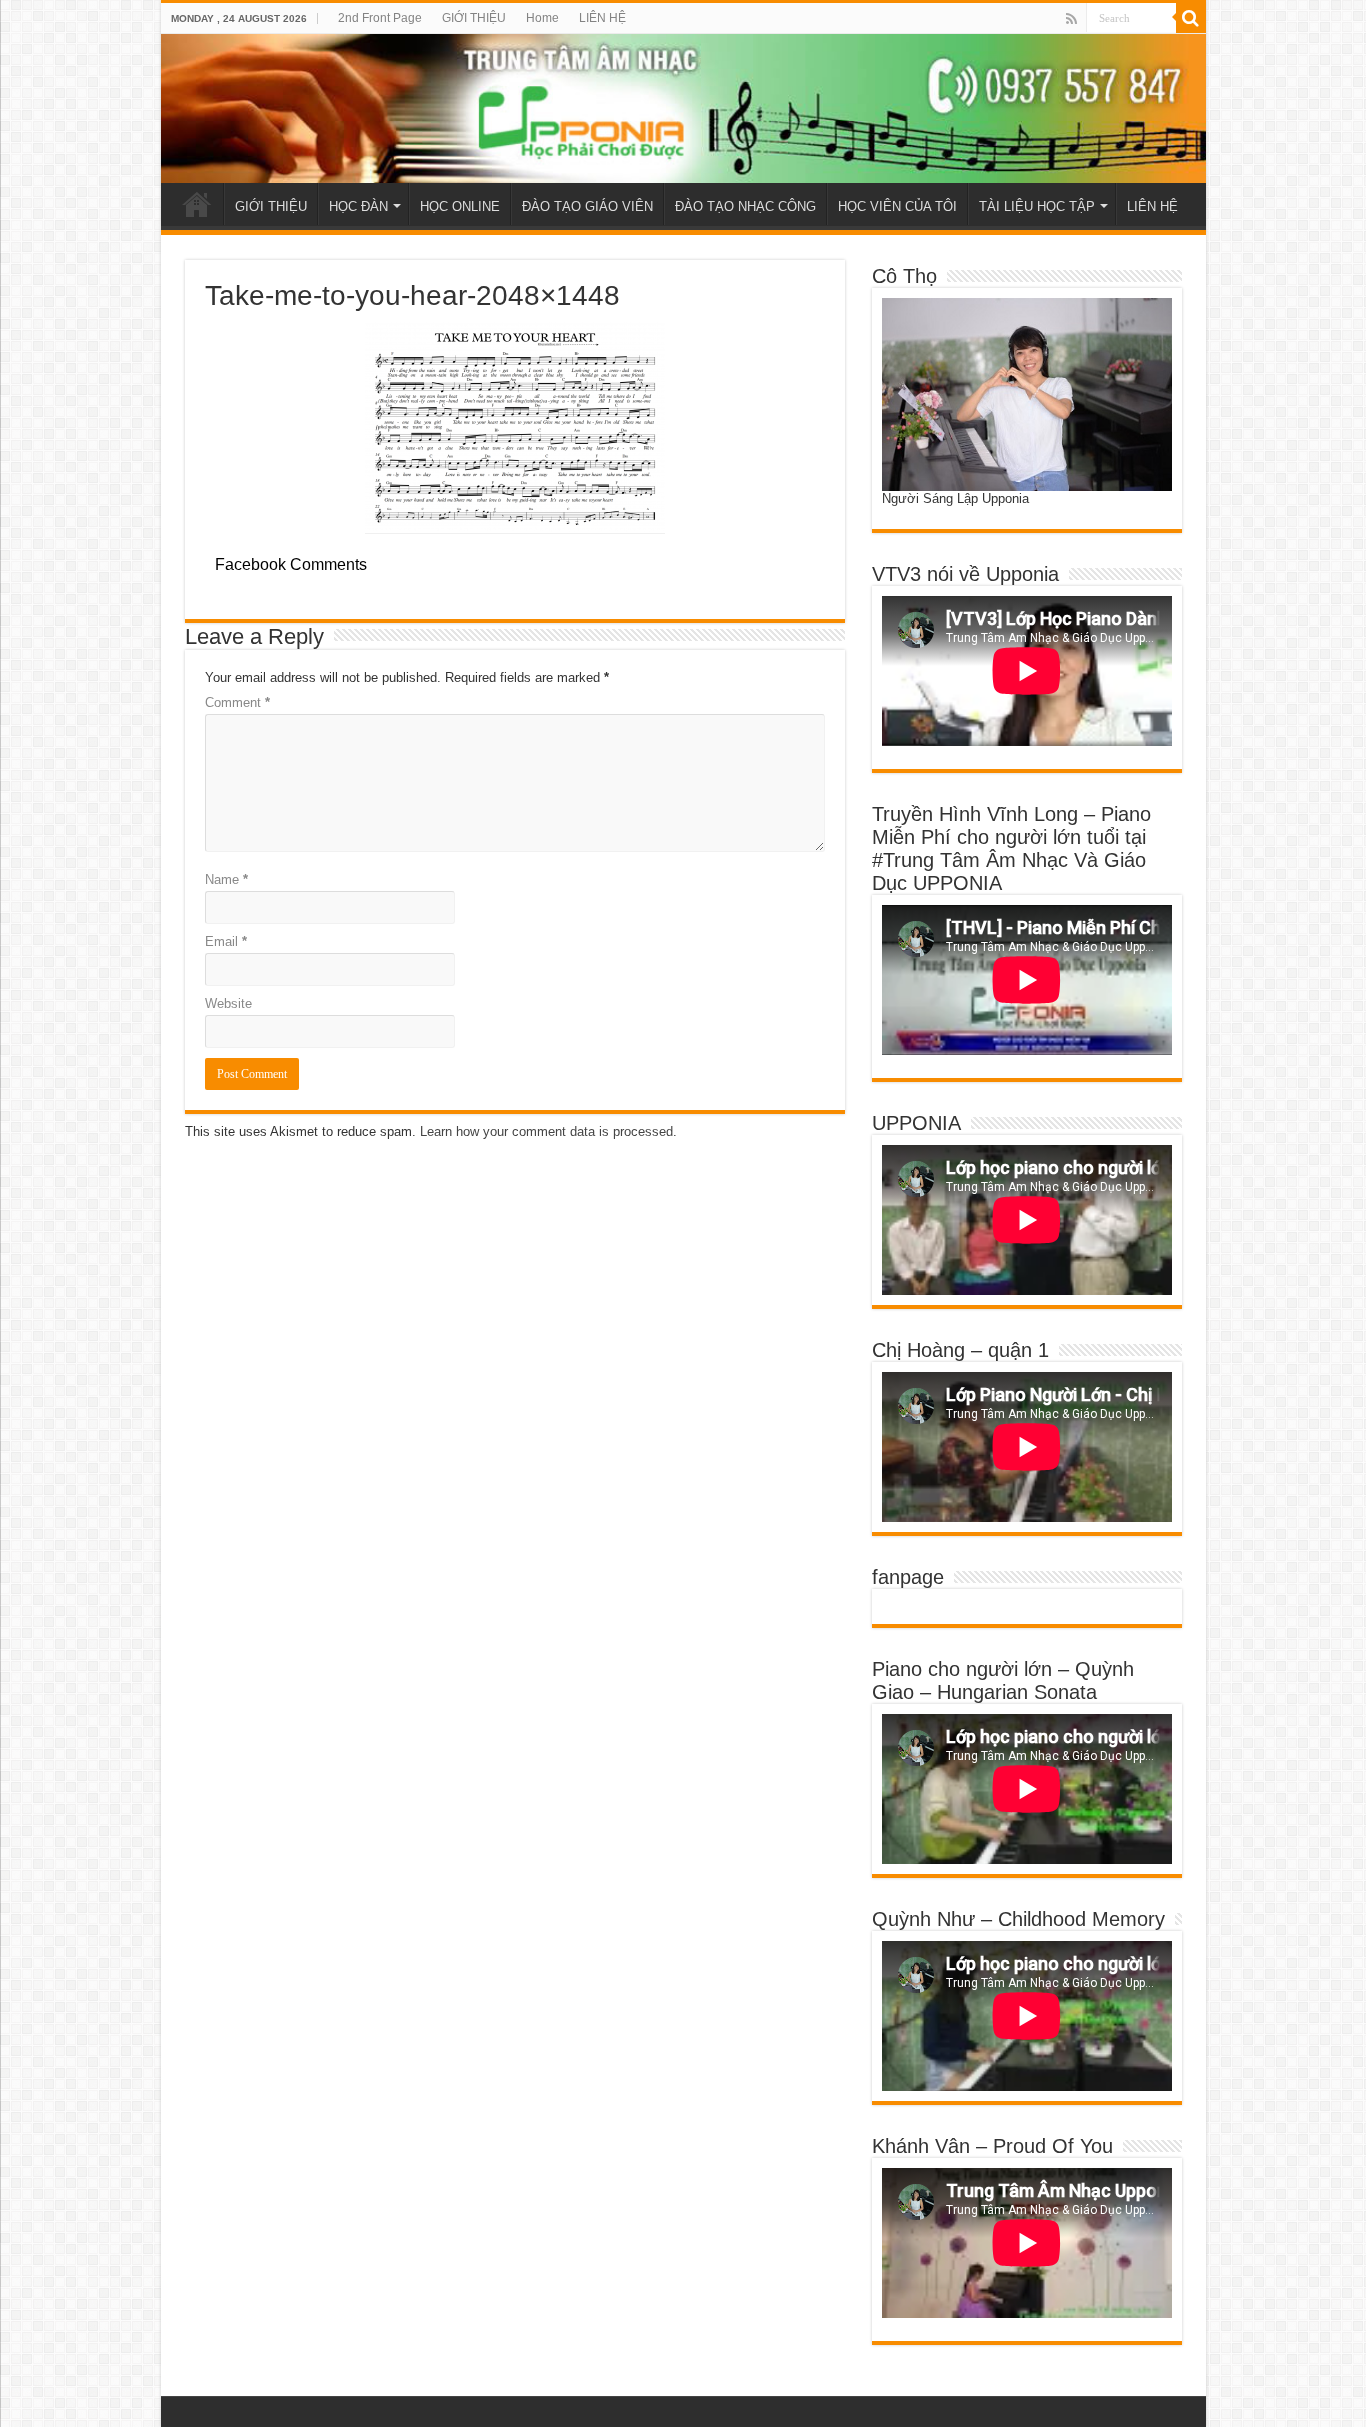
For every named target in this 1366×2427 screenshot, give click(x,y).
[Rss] (1071, 19)
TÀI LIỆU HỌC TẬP (1037, 206)
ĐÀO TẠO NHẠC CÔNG (745, 206)
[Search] (1191, 18)
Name (226, 879)
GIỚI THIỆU (474, 18)
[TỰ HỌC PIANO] (683, 108)
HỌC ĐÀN (358, 206)
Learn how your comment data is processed (546, 1131)
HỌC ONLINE (460, 206)
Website (228, 1003)
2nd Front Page (380, 18)
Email (226, 941)
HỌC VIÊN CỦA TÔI (897, 206)
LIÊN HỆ (602, 18)
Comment (237, 702)
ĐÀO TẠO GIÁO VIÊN (587, 206)
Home (542, 18)
